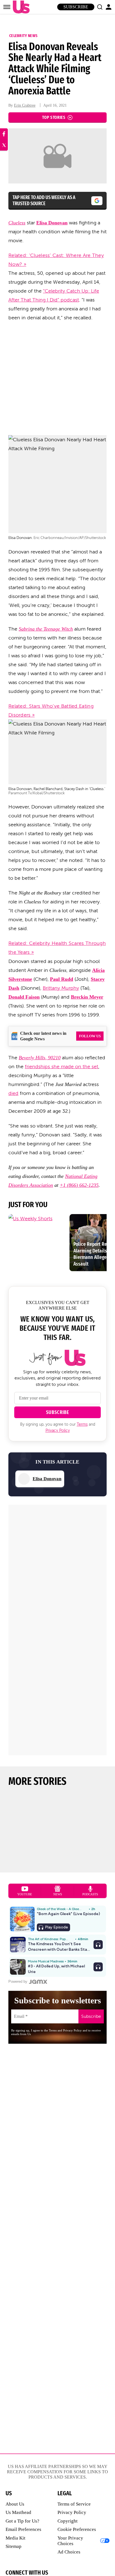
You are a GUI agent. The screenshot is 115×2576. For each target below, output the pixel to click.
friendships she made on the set (62, 1067)
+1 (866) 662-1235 (79, 1185)
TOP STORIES (54, 117)
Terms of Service (74, 2504)
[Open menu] (7, 7)
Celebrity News (23, 36)
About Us (15, 2504)
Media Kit (15, 2538)
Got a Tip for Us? (22, 2521)
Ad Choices (69, 2552)
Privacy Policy (58, 1431)
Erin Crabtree (25, 105)
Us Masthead (18, 2512)
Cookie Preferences (77, 2529)
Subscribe (76, 7)
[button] (100, 7)
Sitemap (14, 2546)
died (13, 1093)
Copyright (68, 2521)
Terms (82, 1424)
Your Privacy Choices (70, 2541)
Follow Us (90, 1036)
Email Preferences (23, 2529)
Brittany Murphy (61, 988)
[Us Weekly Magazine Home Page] (20, 7)
